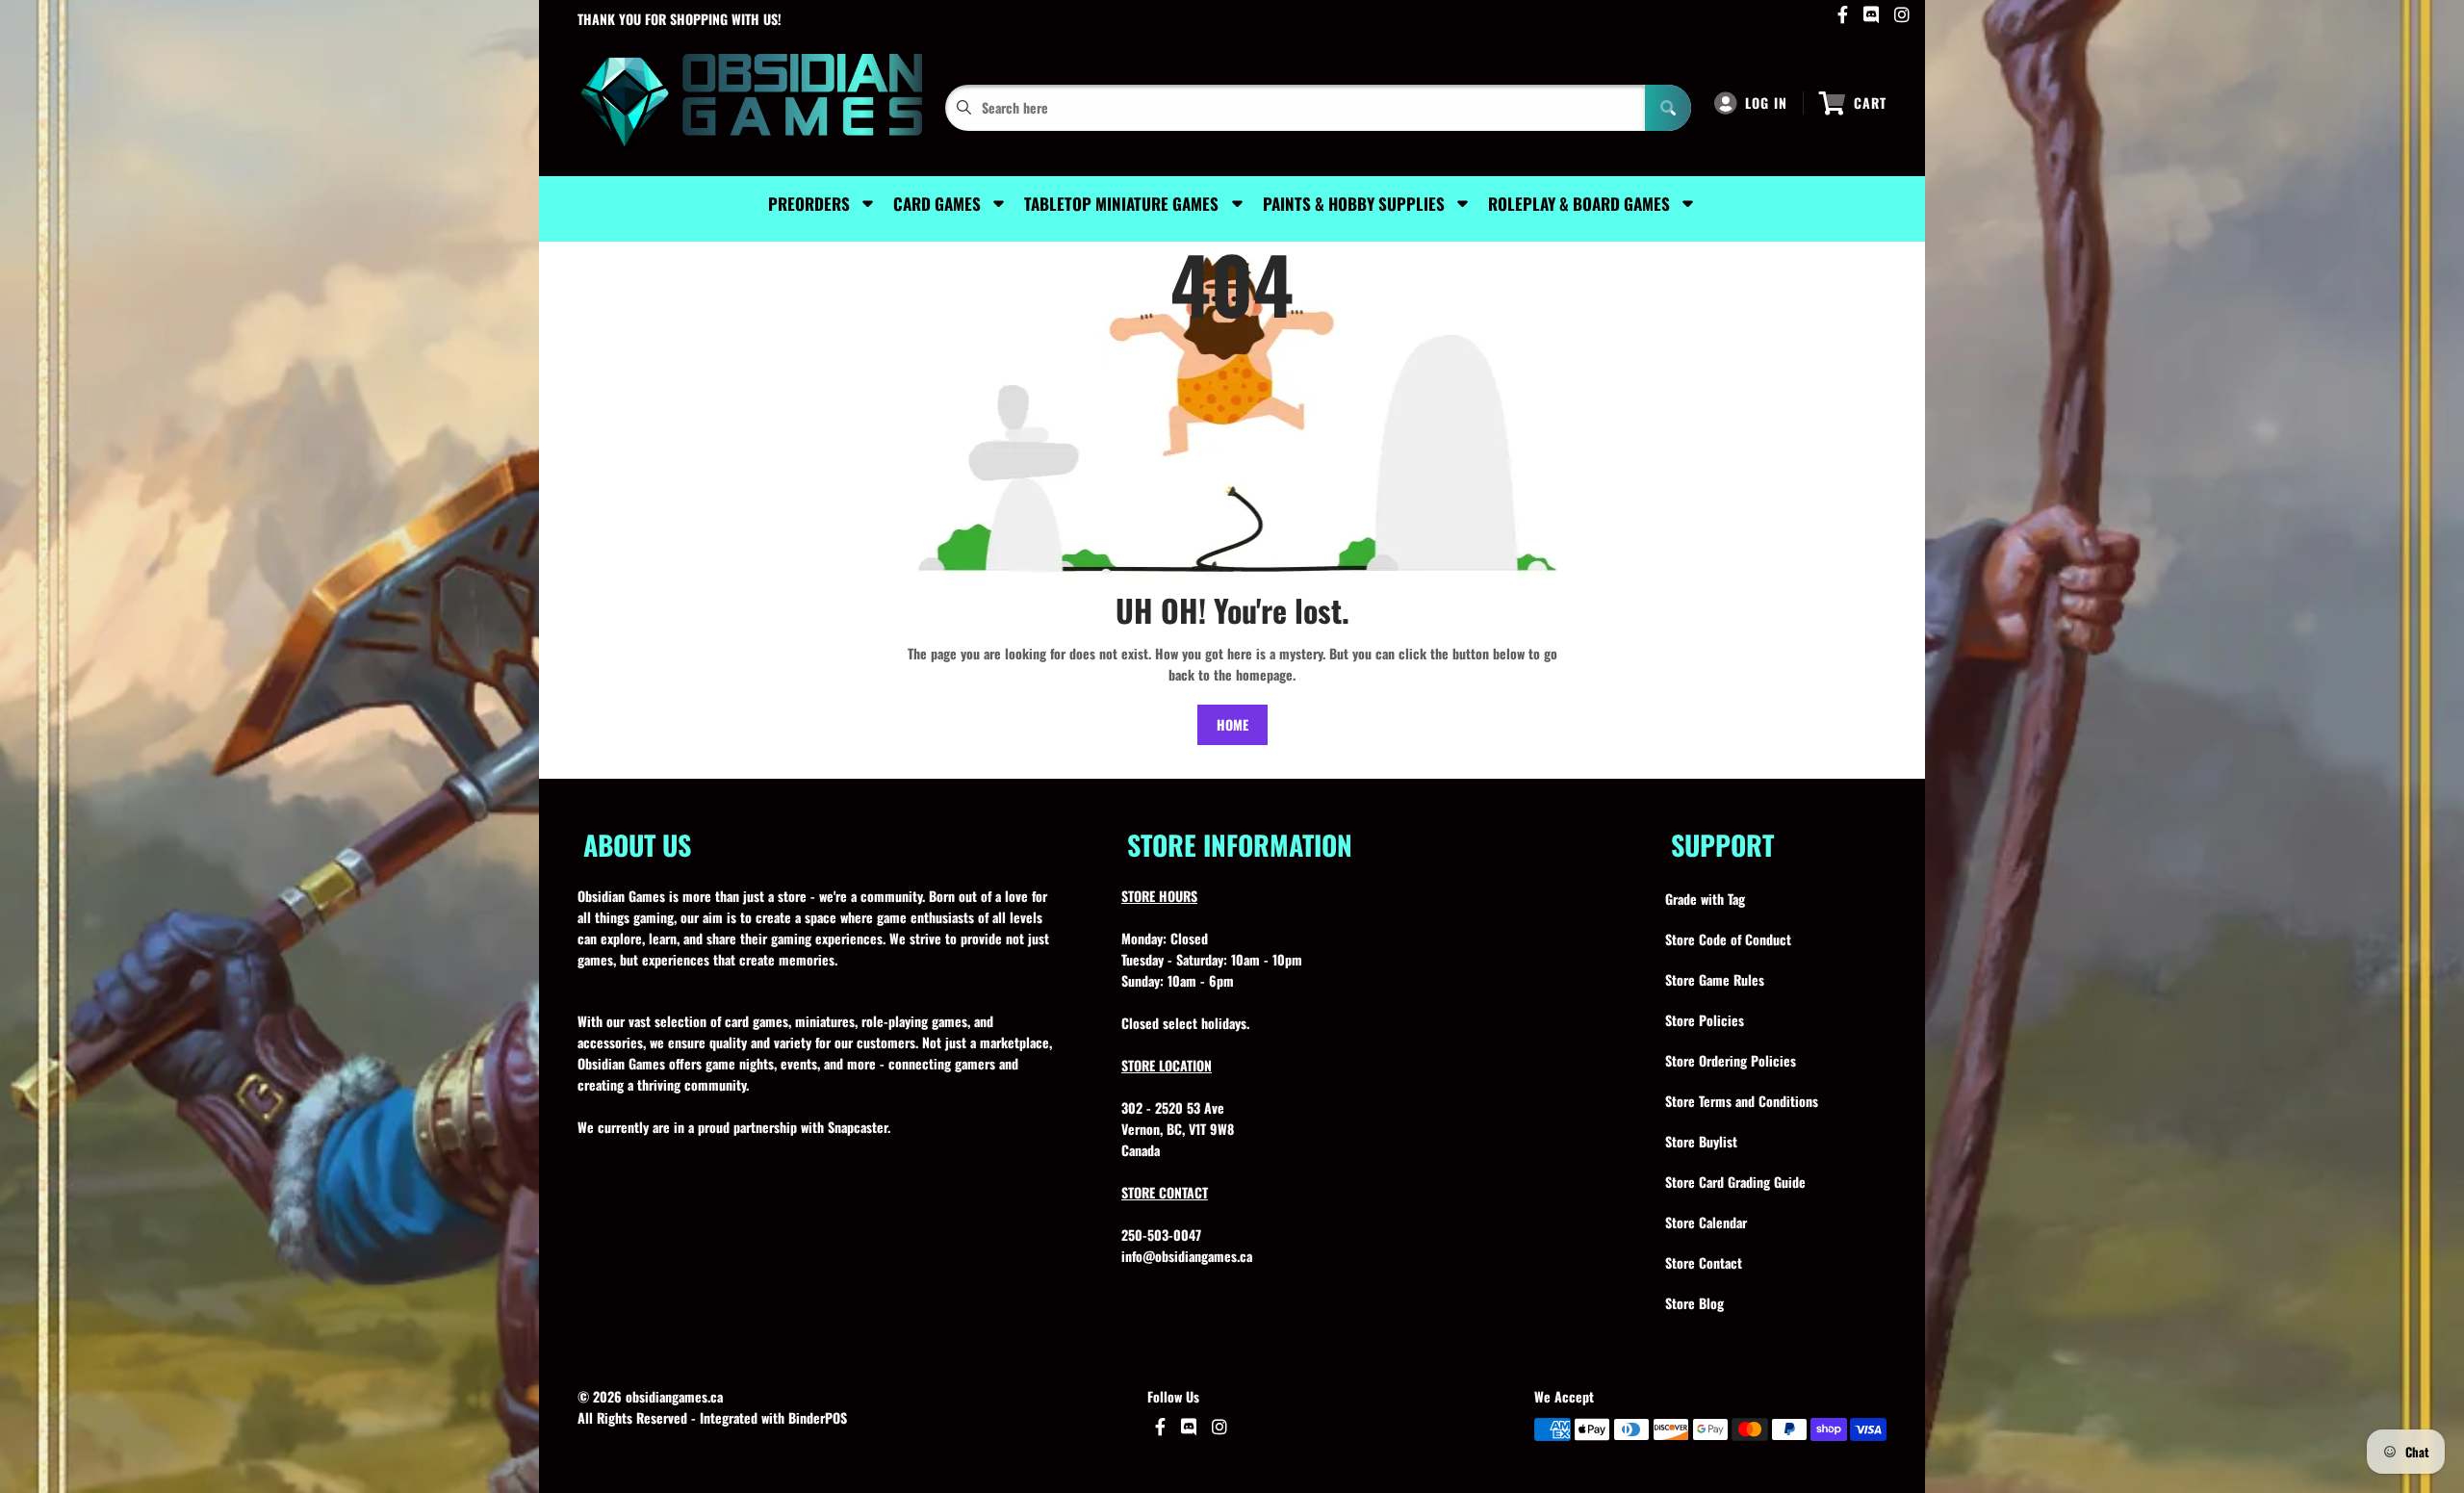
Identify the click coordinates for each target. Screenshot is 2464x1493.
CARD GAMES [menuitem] (937, 204)
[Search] (1668, 108)
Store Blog (1694, 1303)
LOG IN (1766, 103)
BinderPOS (818, 1417)
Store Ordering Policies (1731, 1060)
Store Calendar (1706, 1222)
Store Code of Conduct (1728, 939)
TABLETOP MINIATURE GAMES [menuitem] (1121, 204)
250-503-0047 (1161, 1235)
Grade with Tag (1705, 899)
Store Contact (1704, 1262)
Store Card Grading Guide (1735, 1182)
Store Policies (1705, 1020)
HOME (1232, 724)
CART (1870, 103)
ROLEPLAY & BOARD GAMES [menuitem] (1579, 204)
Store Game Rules (1715, 979)
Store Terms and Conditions (1742, 1101)
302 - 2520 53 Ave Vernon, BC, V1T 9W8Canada (1178, 1129)
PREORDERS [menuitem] (809, 204)
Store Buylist (1701, 1141)
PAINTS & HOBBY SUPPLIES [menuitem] (1354, 204)
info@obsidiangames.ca (1187, 1256)
